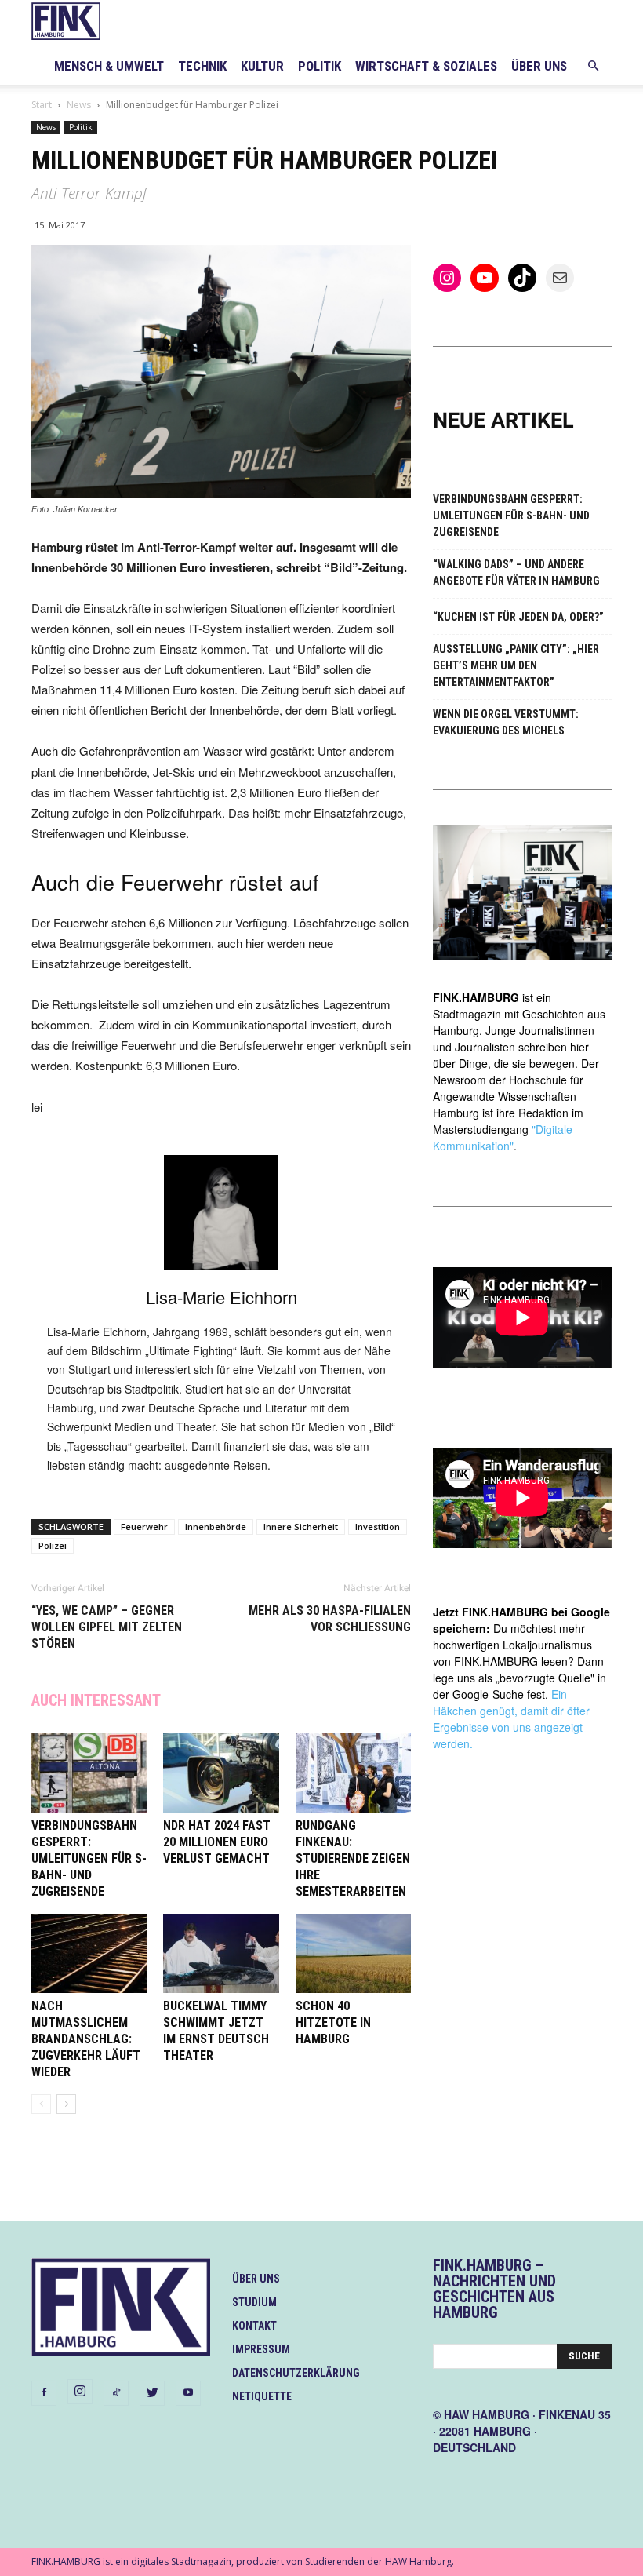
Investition (378, 1527)
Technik (202, 66)
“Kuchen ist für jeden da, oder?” (518, 617)
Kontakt (254, 2326)
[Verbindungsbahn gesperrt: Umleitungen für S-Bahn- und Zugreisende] (89, 1773)
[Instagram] (80, 2392)
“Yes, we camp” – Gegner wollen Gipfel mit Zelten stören (107, 1627)
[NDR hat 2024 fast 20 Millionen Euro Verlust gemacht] (221, 1773)
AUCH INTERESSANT (96, 1700)
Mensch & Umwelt (109, 66)
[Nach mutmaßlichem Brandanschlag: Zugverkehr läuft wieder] (89, 1953)
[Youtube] (188, 2393)
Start (42, 105)
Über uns (539, 66)
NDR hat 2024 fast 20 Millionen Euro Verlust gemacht (217, 1842)
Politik (320, 66)
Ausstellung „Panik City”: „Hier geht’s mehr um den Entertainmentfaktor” (516, 665)
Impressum (261, 2349)
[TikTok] (116, 2393)
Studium (254, 2302)
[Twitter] (152, 2393)
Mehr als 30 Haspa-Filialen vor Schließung (330, 1619)
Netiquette (262, 2396)
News (79, 105)
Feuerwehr (144, 1527)
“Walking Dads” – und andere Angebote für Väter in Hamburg (516, 572)
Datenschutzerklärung (296, 2373)
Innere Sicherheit (301, 1527)
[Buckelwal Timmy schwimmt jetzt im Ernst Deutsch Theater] (221, 1953)
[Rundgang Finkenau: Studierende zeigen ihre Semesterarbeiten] (353, 1773)
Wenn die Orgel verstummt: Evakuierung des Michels (506, 722)
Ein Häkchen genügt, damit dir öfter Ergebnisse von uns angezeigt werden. (511, 1719)
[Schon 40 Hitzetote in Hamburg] (353, 1953)
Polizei (53, 1545)
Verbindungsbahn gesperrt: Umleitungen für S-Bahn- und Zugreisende (89, 1858)
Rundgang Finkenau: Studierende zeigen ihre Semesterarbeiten (353, 1858)
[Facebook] (44, 2393)
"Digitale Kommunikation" (503, 1137)
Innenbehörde (216, 1527)
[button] (593, 66)
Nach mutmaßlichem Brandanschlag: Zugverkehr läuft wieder (86, 2039)
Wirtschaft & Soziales (426, 66)
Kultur (262, 66)
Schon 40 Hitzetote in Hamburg (333, 2022)
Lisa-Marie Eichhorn (222, 1297)
